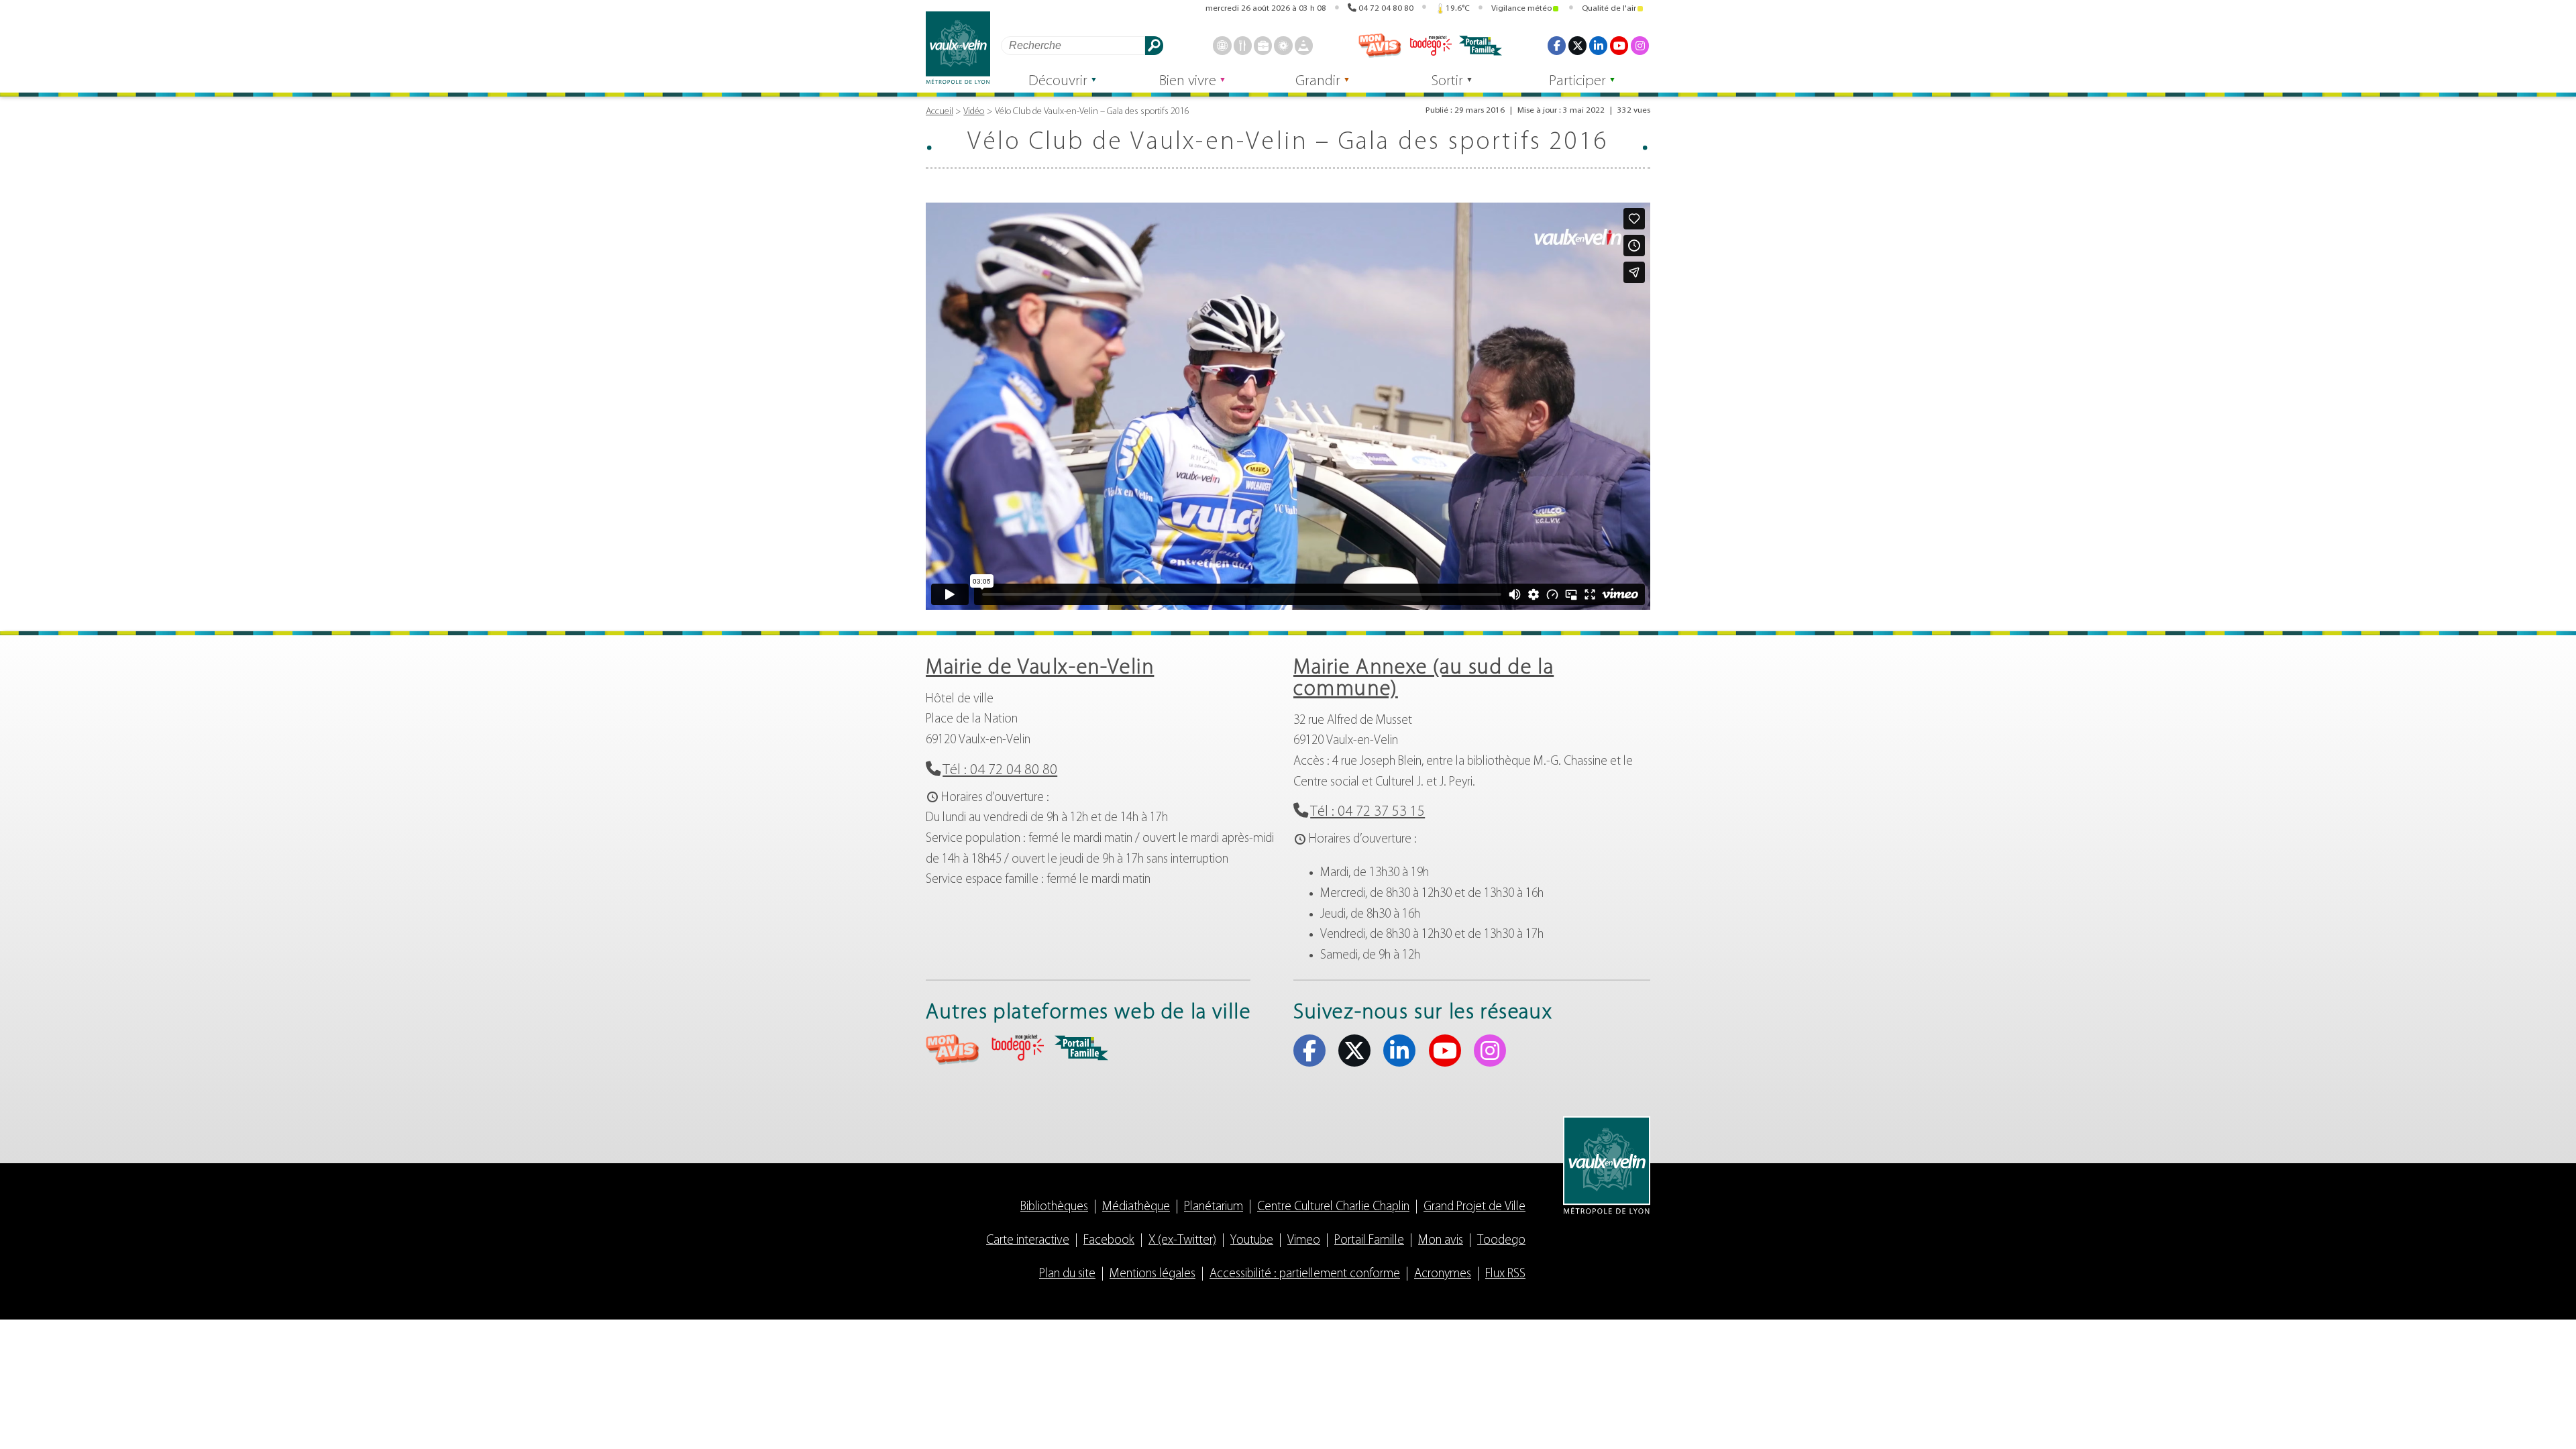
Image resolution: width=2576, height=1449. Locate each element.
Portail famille (1481, 46)
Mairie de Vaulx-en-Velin (1040, 668)
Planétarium (1214, 1207)
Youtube (1619, 45)
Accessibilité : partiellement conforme (1305, 1274)
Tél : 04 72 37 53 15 (1367, 812)
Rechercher (1154, 45)
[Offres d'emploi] (1263, 45)
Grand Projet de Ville (1474, 1207)
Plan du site (1067, 1274)
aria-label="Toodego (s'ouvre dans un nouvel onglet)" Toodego (1017, 1048)
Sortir (1447, 82)
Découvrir (1058, 82)
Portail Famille (1369, 1241)
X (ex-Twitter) (1577, 45)
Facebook (1557, 45)
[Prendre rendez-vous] (1222, 45)
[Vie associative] (1283, 45)
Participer (1577, 82)
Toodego (1430, 46)
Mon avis (1380, 46)
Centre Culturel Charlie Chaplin (1333, 1207)
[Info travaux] (1304, 45)
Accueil (940, 112)
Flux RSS (1505, 1274)
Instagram (1640, 45)
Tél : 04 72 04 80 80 (1000, 770)
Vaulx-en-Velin (958, 48)
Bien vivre (1188, 82)
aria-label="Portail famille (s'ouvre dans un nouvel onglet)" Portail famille (1081, 1048)
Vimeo (1304, 1241)
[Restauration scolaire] (1243, 45)
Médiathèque (1136, 1207)
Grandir (1318, 82)
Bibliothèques (1054, 1207)
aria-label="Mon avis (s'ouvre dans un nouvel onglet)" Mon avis (953, 1050)
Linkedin (1598, 45)
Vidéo (974, 112)
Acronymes (1443, 1274)
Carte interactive (1028, 1241)
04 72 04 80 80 (1386, 8)
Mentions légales (1152, 1274)
